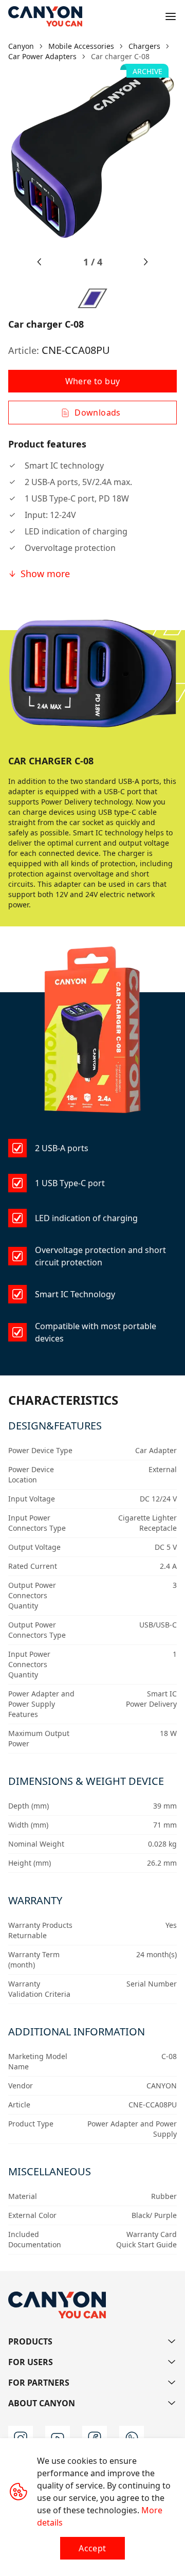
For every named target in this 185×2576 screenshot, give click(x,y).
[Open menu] (171, 16)
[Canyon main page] (45, 16)
